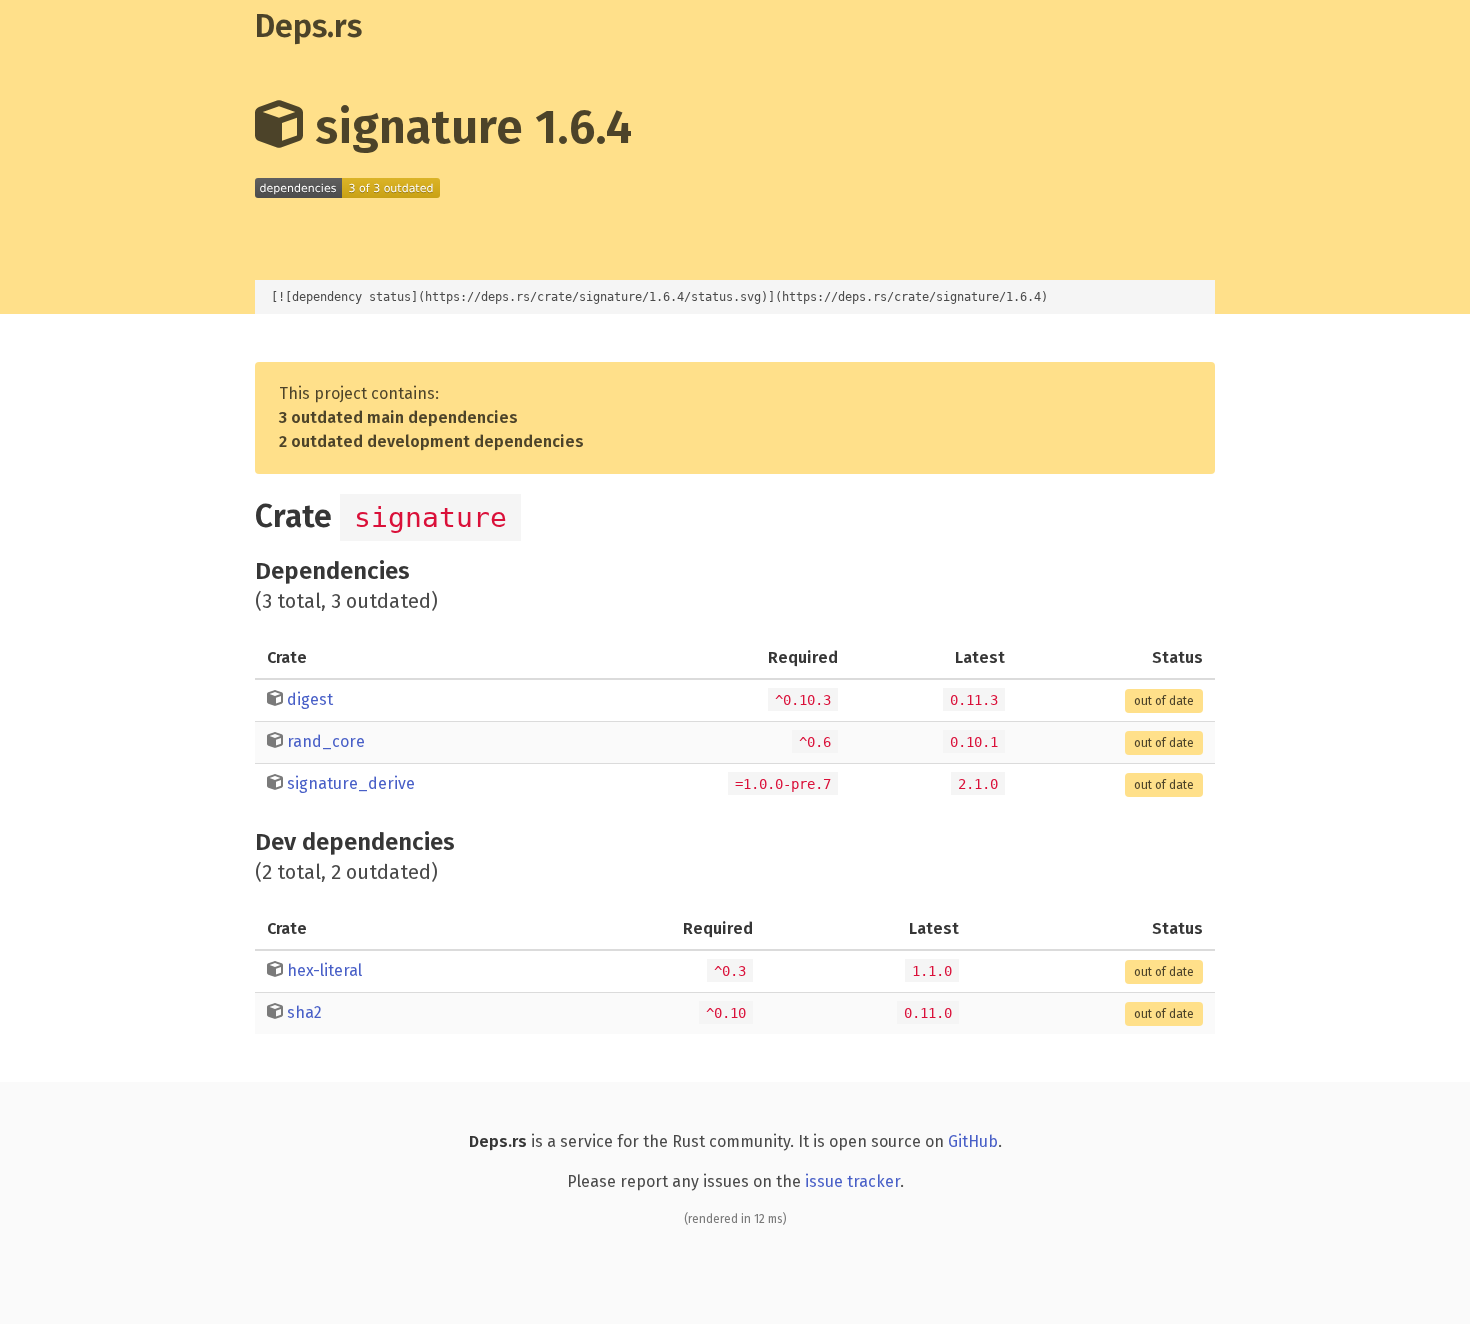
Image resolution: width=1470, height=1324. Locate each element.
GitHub (973, 1141)
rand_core (326, 741)
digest (310, 699)
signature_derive (351, 783)
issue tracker (852, 1181)
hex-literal (324, 970)
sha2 (304, 1012)
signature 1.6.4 (467, 127)
